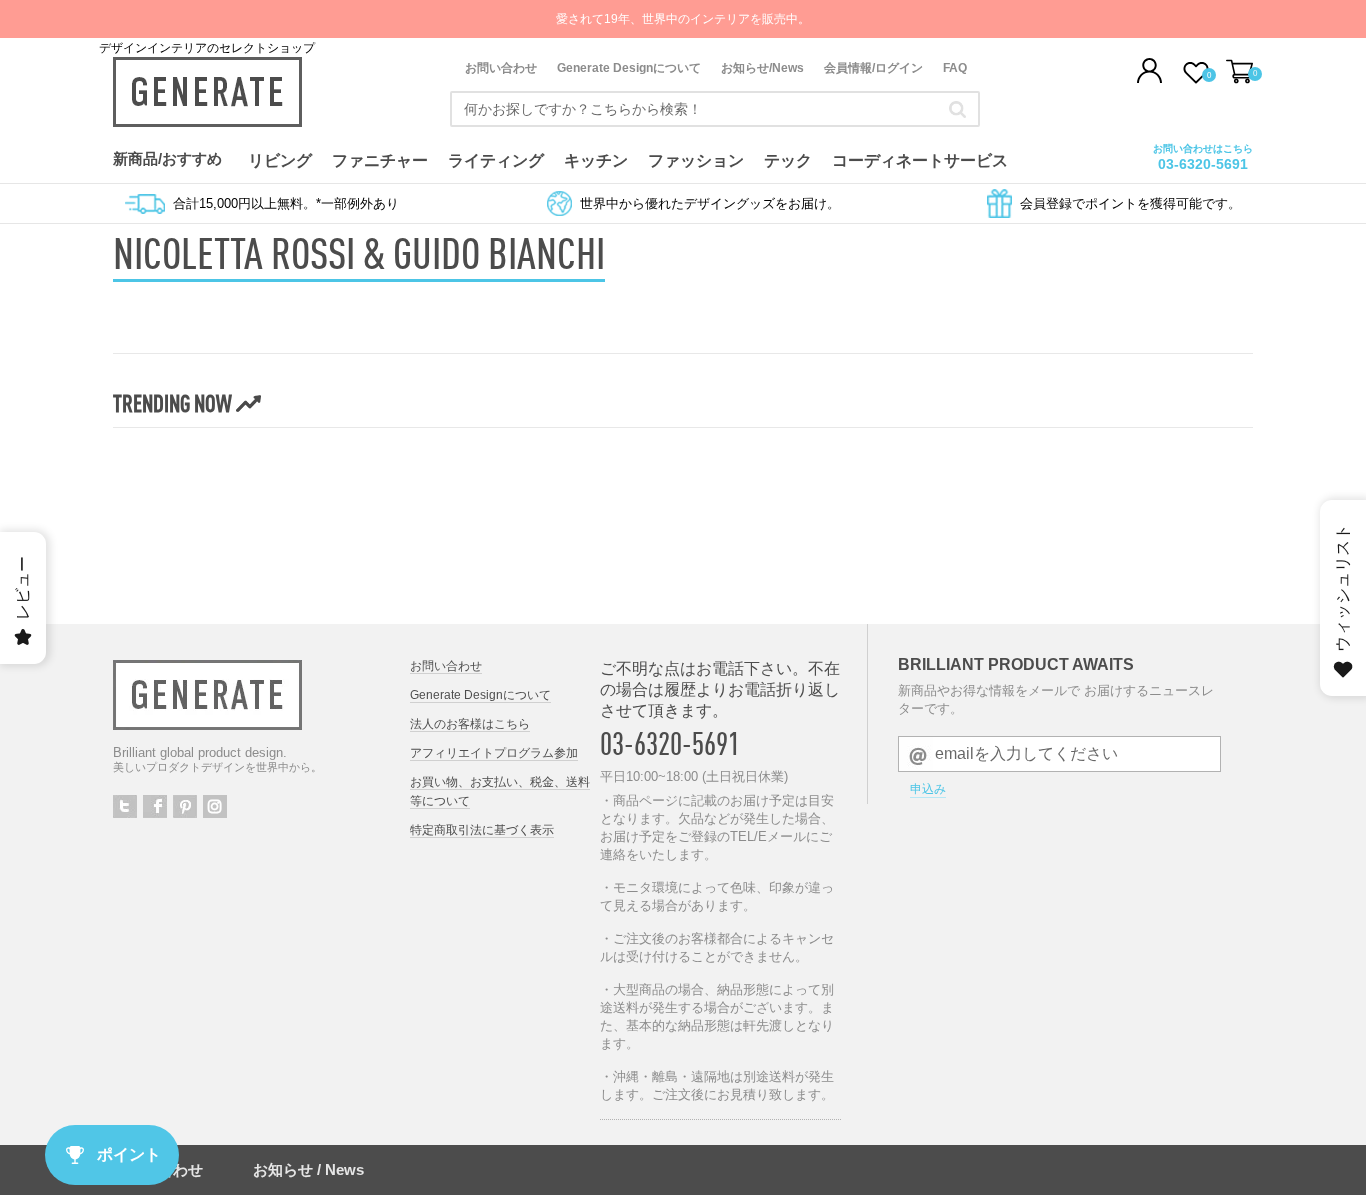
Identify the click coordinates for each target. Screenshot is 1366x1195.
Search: (957, 109)
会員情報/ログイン (873, 68)
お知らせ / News (308, 1169)
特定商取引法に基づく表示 (482, 830)
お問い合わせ (501, 68)
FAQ (955, 68)
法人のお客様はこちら (470, 724)
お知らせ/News (762, 68)
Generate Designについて (629, 68)
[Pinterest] (185, 806)
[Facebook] (155, 806)
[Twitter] (125, 806)
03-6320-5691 (1203, 164)
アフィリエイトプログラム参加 (494, 753)
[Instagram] (215, 806)
